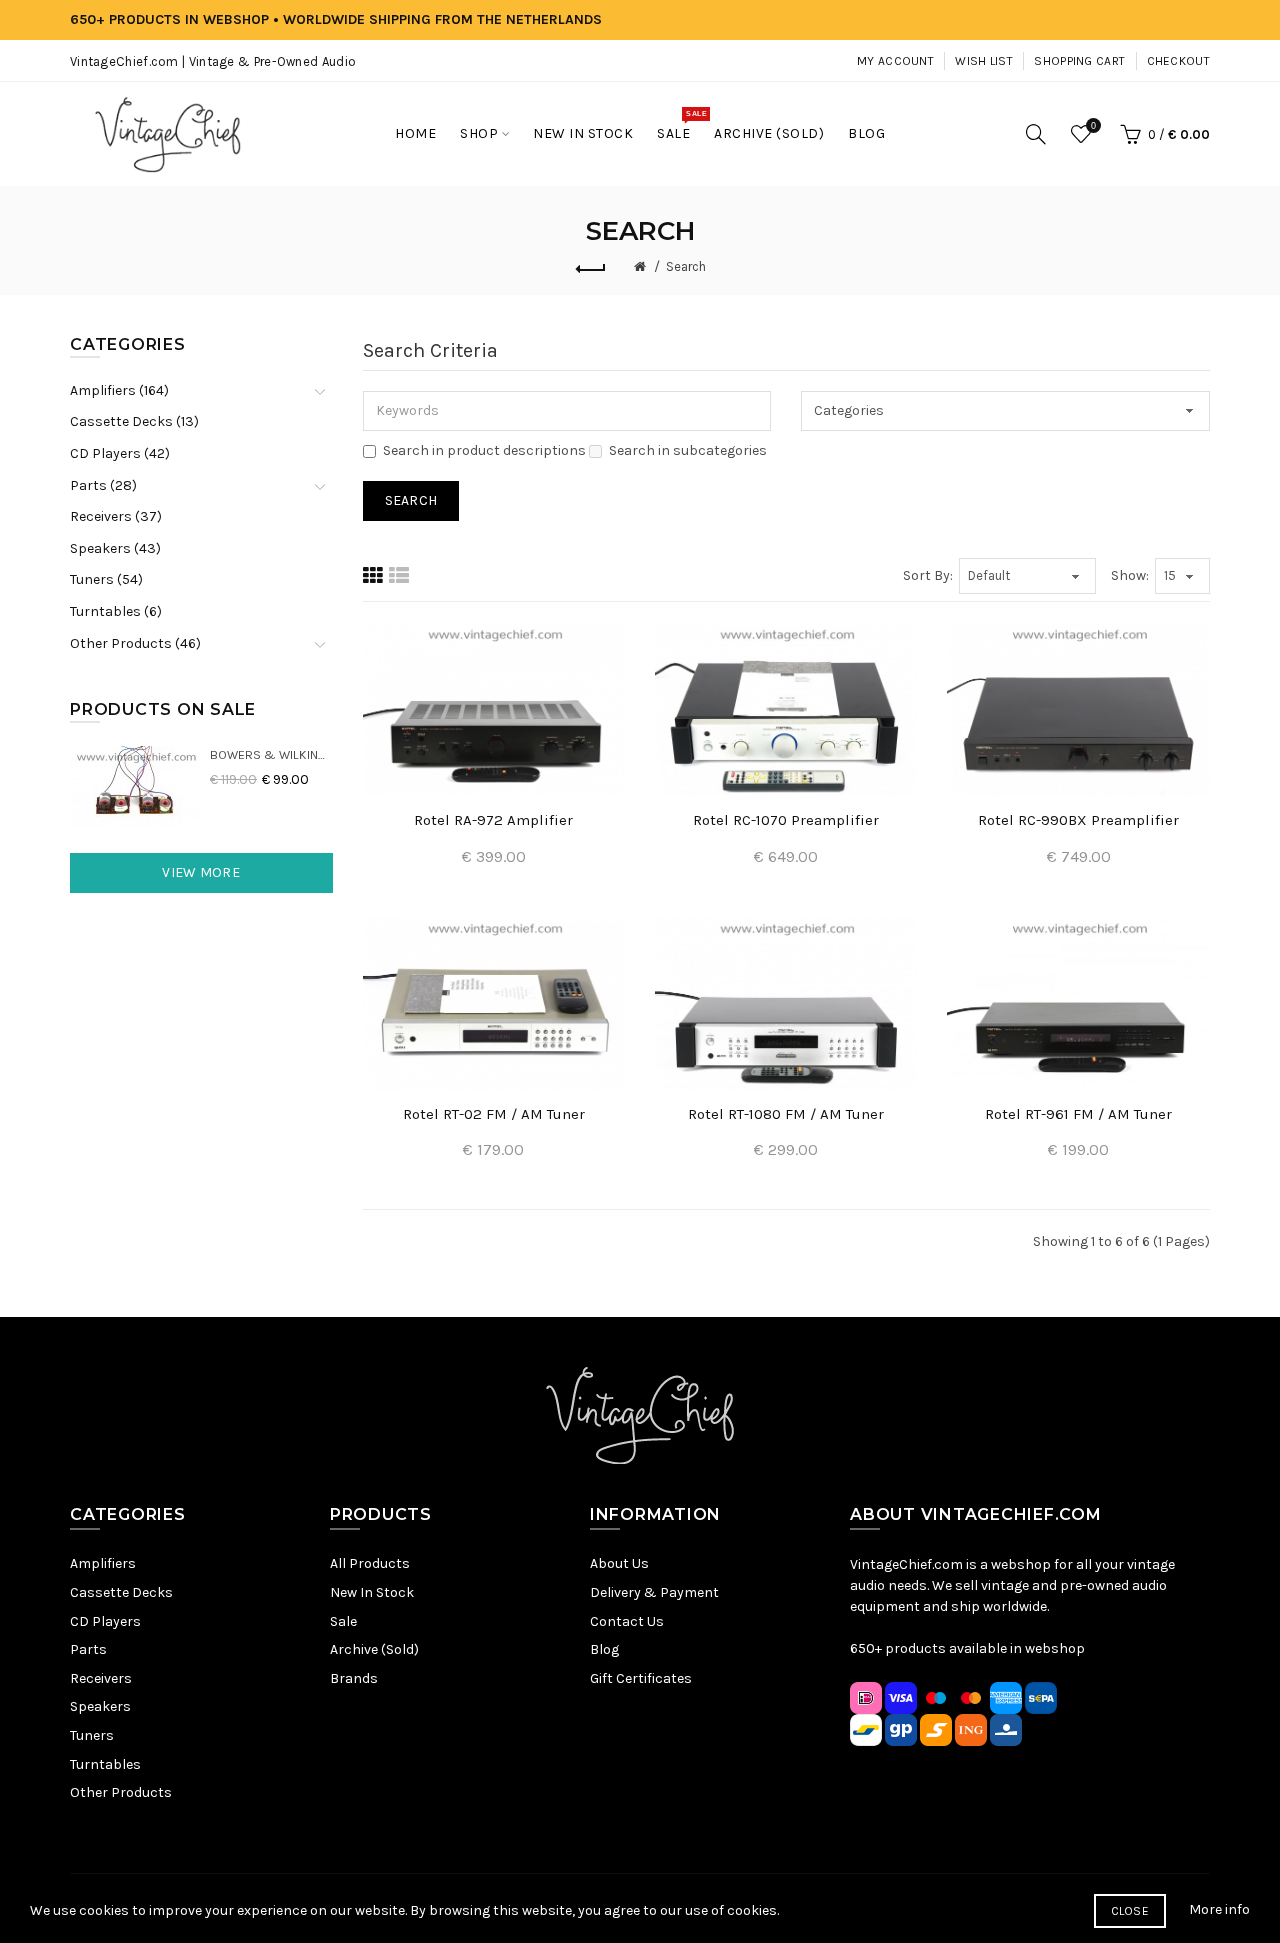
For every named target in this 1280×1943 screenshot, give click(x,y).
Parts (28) (103, 485)
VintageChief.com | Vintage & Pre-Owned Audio (213, 61)
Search (686, 266)
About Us (619, 1563)
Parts (88, 1649)
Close (1130, 1911)
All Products (370, 1563)
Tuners (92, 1735)
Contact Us (627, 1621)
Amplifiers (103, 1563)
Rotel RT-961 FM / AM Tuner (1078, 1114)
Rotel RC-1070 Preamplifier (786, 820)
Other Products (121, 1792)
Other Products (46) (135, 643)
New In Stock (372, 1592)
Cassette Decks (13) (134, 421)
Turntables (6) (116, 611)
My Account (895, 61)
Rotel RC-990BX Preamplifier (1078, 820)
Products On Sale (163, 709)
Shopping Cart (1079, 61)
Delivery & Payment (654, 1592)
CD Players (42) (120, 453)
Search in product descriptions (484, 450)
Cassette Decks (121, 1592)
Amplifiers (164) (119, 390)
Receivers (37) (116, 516)
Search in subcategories (688, 450)
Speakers (100, 1706)
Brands (354, 1678)
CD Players (105, 1621)
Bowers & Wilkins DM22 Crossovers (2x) (271, 754)
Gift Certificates (641, 1678)
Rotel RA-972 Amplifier (493, 820)
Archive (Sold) (374, 1649)
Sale (343, 1621)
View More (201, 872)
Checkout (1178, 61)
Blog (604, 1649)
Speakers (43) (115, 548)
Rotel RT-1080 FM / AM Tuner (786, 1114)
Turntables (105, 1764)
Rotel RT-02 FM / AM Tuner (494, 1114)
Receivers (101, 1678)
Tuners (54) (106, 579)
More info (1219, 1909)
